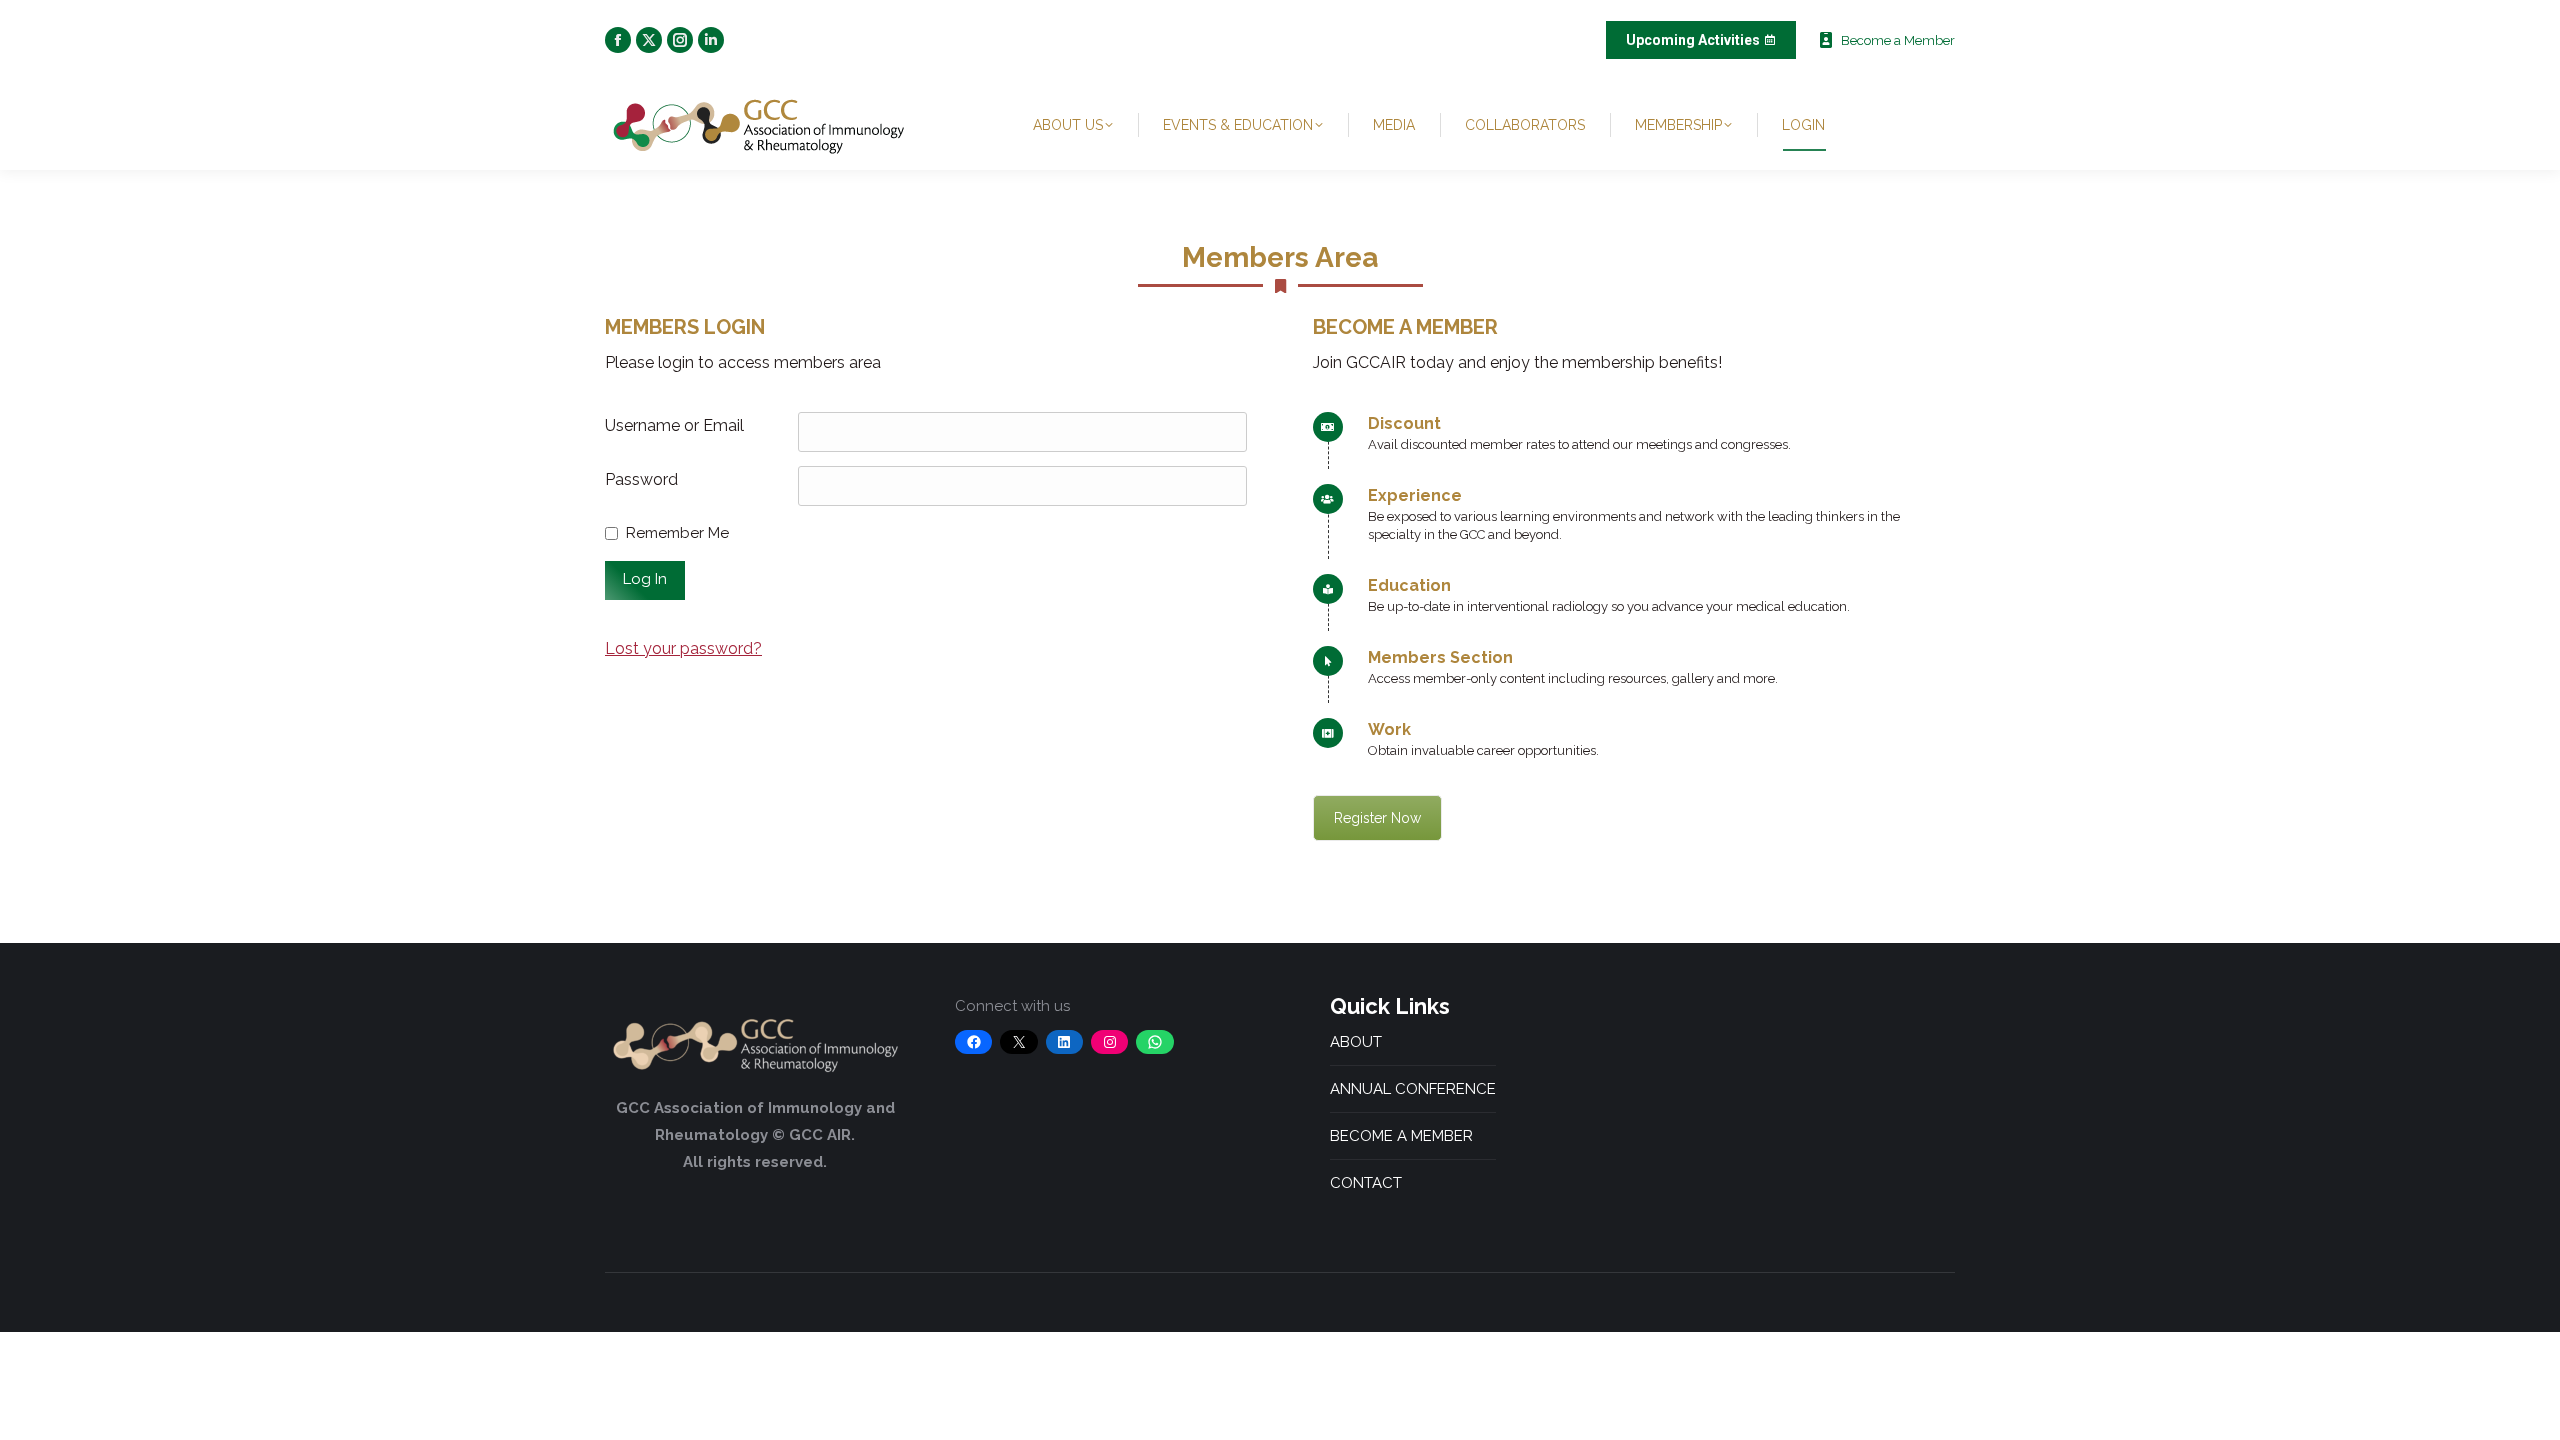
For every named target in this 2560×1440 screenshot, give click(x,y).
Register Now (1377, 818)
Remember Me (677, 533)
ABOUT (1356, 1042)
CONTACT (1366, 1183)
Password (641, 479)
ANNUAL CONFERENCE (1413, 1089)
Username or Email (674, 425)
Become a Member (1898, 40)
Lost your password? (683, 648)
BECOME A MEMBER (1401, 1136)
